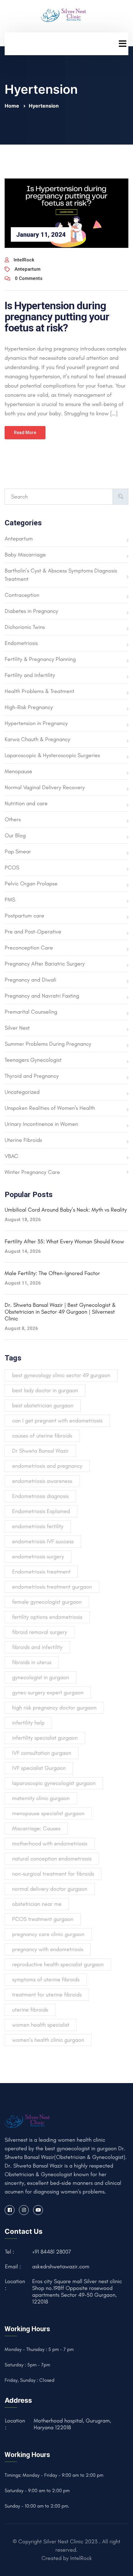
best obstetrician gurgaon (43, 1405)
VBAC (11, 1156)
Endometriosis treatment (41, 1572)
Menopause (18, 771)
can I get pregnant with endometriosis (57, 1421)
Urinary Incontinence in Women (41, 1124)
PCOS (12, 868)
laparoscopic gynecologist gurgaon (54, 1783)
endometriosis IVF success (43, 1541)
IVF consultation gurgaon (42, 1753)
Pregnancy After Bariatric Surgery (45, 964)
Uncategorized (22, 1092)
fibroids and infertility (37, 1647)
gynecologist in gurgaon (41, 1677)
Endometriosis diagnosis (40, 1496)
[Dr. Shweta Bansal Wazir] (64, 14)
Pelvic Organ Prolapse (31, 884)
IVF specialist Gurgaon (39, 1768)
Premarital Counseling (31, 1012)
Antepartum (28, 269)
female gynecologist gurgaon (47, 1602)
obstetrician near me (37, 1904)
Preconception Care (29, 948)
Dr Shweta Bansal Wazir (40, 1451)
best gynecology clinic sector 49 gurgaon (61, 1375)
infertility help (28, 1723)
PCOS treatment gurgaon (43, 1919)
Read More (25, 433)
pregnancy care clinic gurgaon (48, 1934)
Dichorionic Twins (25, 627)
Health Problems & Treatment (39, 691)
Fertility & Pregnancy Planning (40, 659)
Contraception (22, 595)
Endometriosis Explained (41, 1511)
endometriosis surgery (38, 1557)
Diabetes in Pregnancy (31, 611)
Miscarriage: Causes (36, 1828)
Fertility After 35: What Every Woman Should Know (64, 1241)
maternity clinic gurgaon (41, 1798)
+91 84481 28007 (52, 2252)
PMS (10, 900)
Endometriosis (21, 643)
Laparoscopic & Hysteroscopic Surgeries (52, 755)
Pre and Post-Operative (33, 932)
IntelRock (24, 260)
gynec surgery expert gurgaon (48, 1692)
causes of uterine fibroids (42, 1436)
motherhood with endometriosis (50, 1844)
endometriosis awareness (42, 1481)
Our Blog (15, 835)
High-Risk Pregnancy (29, 707)
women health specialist (41, 2025)
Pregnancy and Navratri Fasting (42, 996)
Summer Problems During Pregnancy (48, 1044)
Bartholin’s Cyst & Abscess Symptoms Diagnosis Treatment (61, 575)
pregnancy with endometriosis (48, 1949)
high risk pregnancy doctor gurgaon (54, 1708)
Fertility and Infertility (30, 675)
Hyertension (44, 106)
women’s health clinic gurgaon (48, 2040)
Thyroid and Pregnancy (32, 1076)
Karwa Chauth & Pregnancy (37, 739)
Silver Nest (17, 1028)
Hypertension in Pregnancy (36, 723)
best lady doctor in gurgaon (45, 1390)
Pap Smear (18, 851)
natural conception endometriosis (52, 1859)
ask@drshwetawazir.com (61, 2266)
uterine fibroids (30, 2010)
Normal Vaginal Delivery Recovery (45, 787)
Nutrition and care (26, 803)
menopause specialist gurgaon (48, 1813)
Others (13, 819)
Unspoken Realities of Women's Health (50, 1108)
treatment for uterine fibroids (47, 1995)
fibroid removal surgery (40, 1632)
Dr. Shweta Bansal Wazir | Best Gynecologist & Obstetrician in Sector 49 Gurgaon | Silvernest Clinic (60, 1312)
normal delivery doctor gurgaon (50, 1889)
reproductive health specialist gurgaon (58, 1964)
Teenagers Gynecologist (33, 1060)
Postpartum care (24, 916)
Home (13, 106)
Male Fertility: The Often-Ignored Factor (52, 1273)
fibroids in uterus (32, 1662)
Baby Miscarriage (25, 555)
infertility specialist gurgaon (45, 1738)
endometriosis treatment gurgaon (52, 1587)
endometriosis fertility (38, 1526)
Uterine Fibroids (23, 1140)
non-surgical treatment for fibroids (53, 1874)
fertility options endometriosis (47, 1617)
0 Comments (29, 278)
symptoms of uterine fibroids (46, 1979)
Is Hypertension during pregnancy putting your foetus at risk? (57, 317)
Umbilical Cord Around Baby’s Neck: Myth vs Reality (66, 1210)
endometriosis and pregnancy (47, 1466)
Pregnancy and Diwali (30, 980)
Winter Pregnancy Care (32, 1172)
